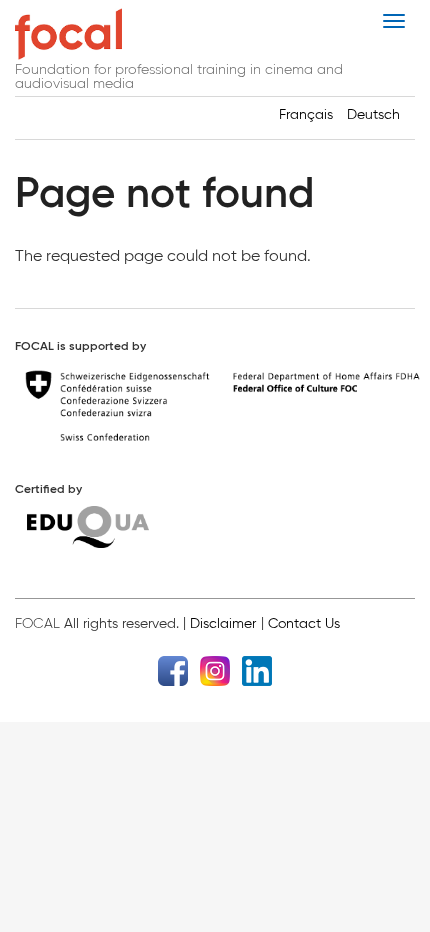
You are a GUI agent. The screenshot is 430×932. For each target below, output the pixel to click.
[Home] (68, 34)
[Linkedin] (257, 669)
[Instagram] (215, 669)
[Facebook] (173, 669)
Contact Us (304, 623)
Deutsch (373, 114)
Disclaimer (223, 623)
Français (306, 114)
